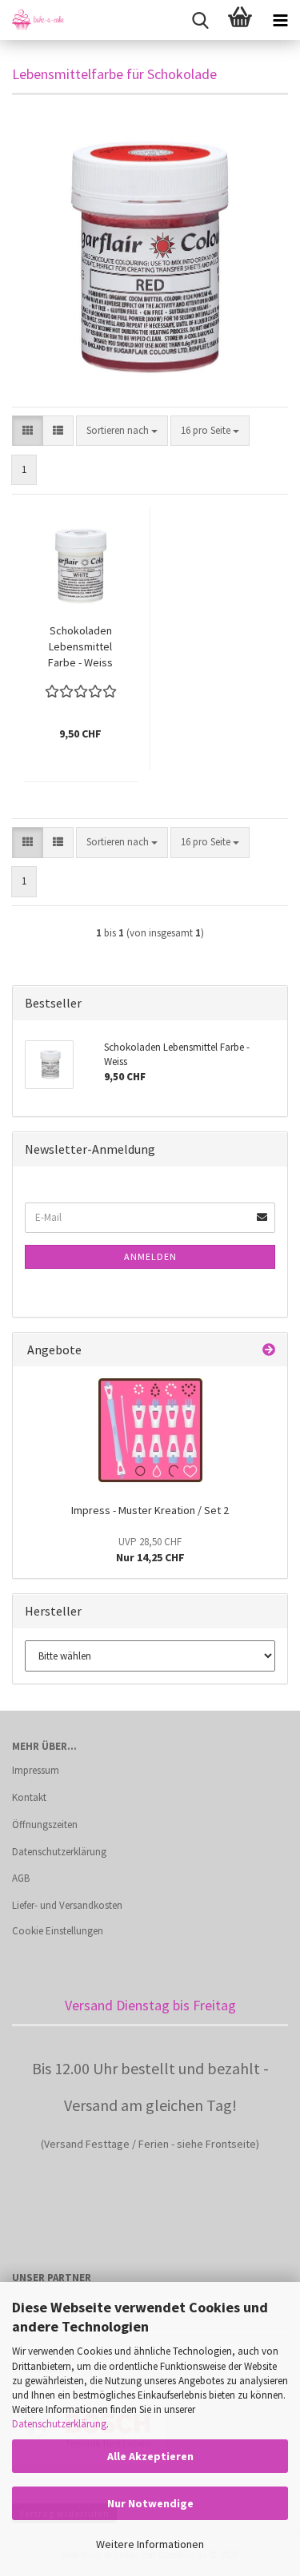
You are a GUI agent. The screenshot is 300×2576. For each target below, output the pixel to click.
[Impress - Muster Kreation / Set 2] (150, 1430)
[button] (28, 431)
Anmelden (150, 1256)
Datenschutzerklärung (59, 2424)
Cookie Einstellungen (58, 1931)
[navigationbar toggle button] (280, 20)
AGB (21, 1878)
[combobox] (122, 431)
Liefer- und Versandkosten (67, 1905)
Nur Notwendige (150, 2503)
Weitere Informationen (150, 2544)
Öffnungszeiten (45, 1825)
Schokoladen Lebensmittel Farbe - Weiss (80, 646)
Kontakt (29, 1797)
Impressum (36, 1770)
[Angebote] (269, 1350)
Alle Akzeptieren (150, 2456)
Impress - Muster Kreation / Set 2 (150, 1510)
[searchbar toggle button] (200, 20)
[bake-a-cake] (32, 20)
